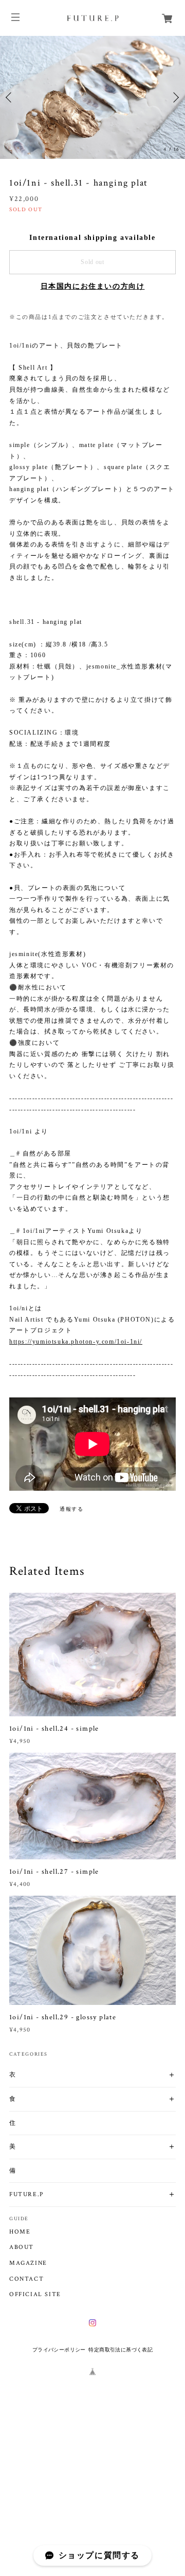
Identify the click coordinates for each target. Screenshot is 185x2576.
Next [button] (175, 97)
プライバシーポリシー (59, 2350)
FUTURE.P (26, 2194)
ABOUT (22, 2247)
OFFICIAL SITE (35, 2295)
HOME (20, 2232)
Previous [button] (10, 97)
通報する (71, 1509)
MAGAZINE (28, 2263)
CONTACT (26, 2279)
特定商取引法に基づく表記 (121, 2350)
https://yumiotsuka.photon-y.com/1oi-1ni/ (76, 1342)
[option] (92, 97)
